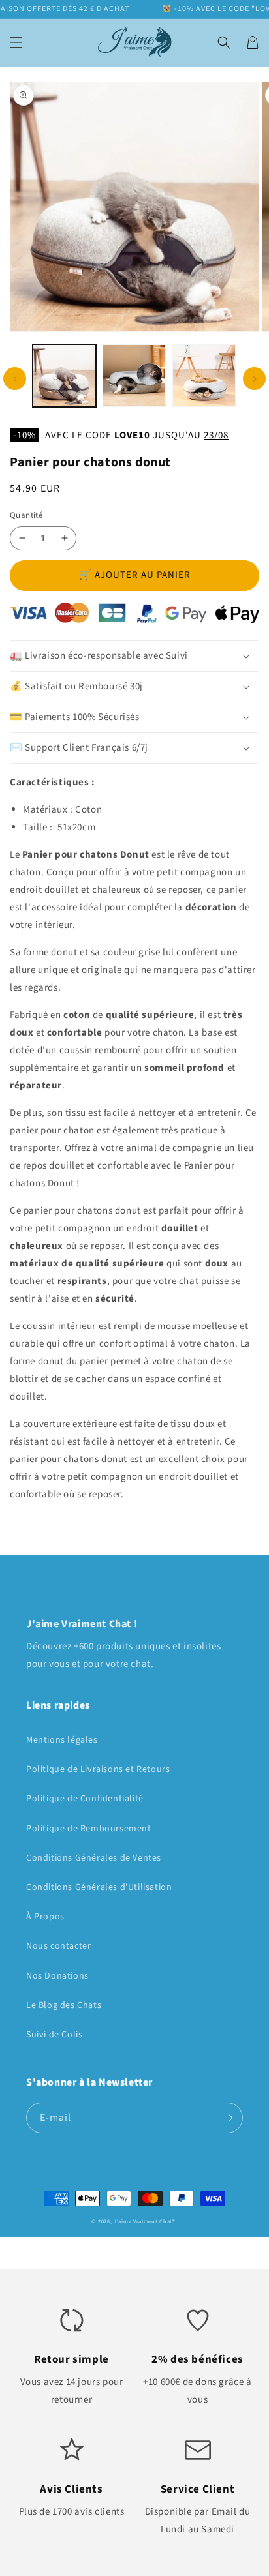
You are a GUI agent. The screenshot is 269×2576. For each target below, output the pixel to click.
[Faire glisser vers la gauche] (15, 379)
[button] (16, 42)
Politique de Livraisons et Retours (98, 1769)
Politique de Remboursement (89, 1829)
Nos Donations (57, 1976)
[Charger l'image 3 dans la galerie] (204, 376)
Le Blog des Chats (64, 2005)
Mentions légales (62, 1740)
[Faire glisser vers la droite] (254, 379)
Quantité (26, 515)
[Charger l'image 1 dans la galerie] (64, 376)
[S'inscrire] (228, 2118)
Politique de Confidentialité (85, 1799)
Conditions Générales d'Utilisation (99, 1887)
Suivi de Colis (54, 2035)
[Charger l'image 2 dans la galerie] (134, 376)
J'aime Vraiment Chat (143, 2221)
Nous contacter (58, 1946)
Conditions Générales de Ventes (94, 1858)
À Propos (45, 1917)
